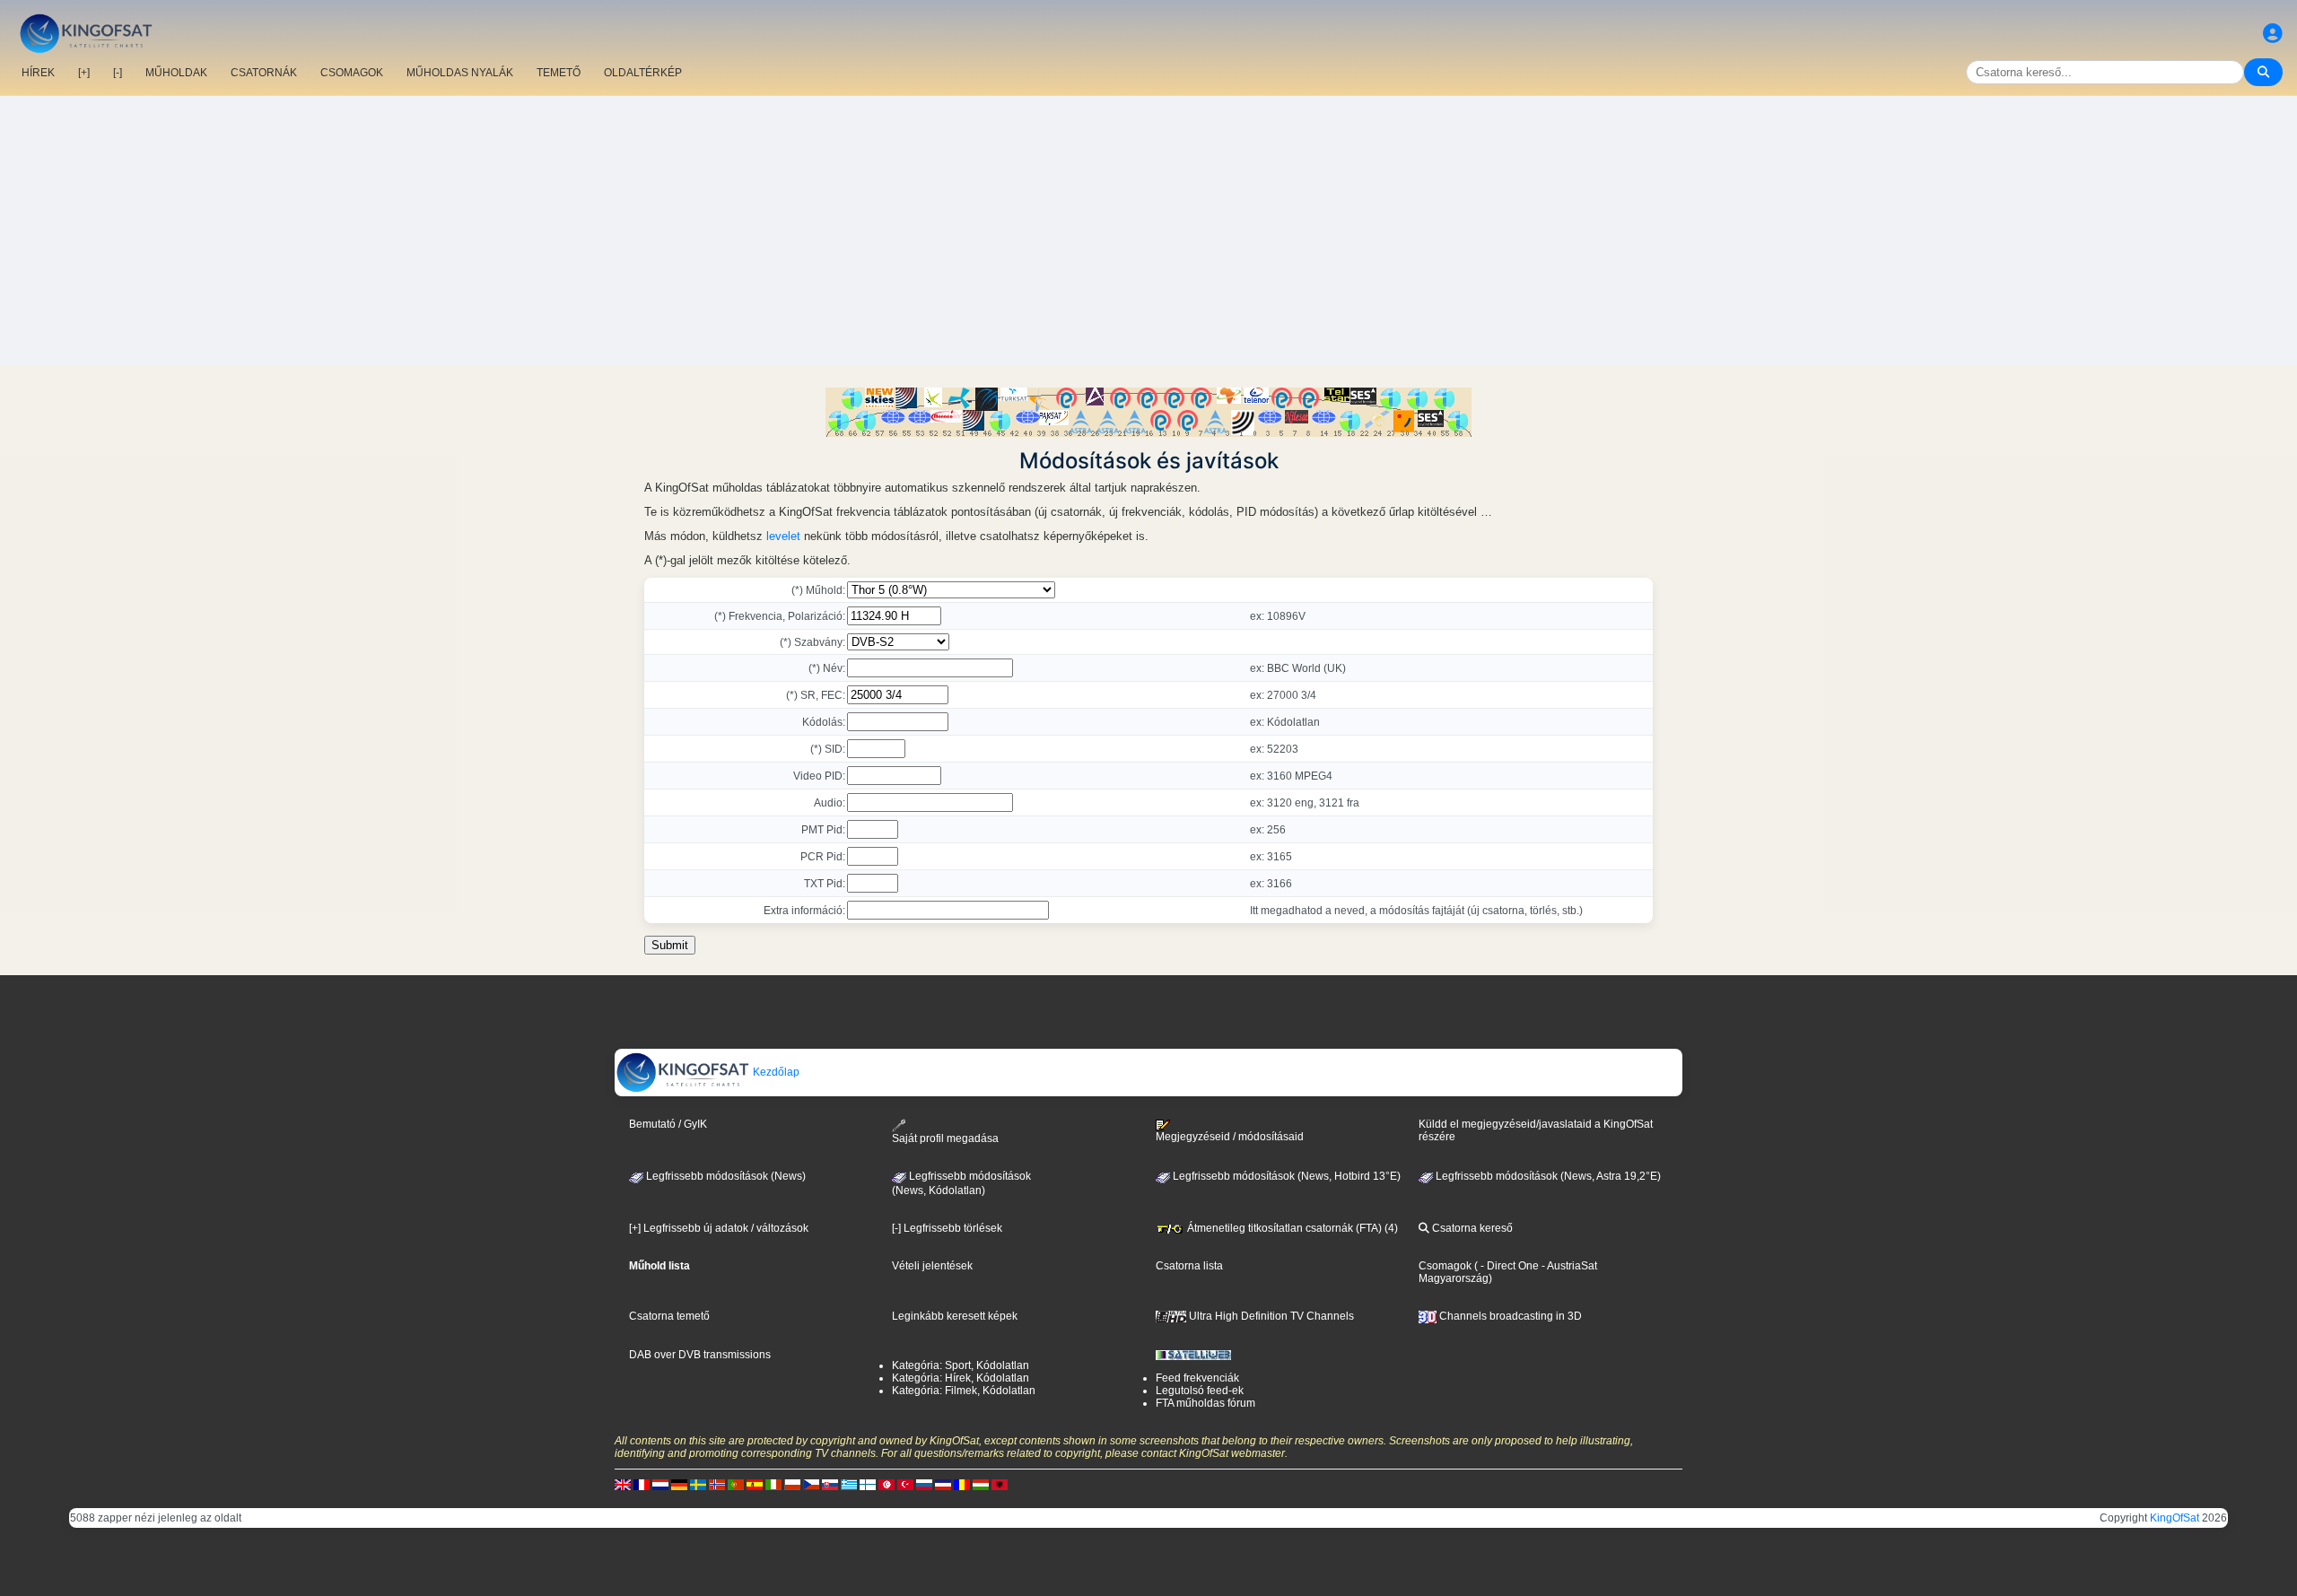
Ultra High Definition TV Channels (1270, 1316)
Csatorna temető (669, 1316)
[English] (623, 1485)
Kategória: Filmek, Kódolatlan (964, 1391)
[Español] (755, 1485)
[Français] (642, 1485)
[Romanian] (962, 1485)
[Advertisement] (1148, 231)
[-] (118, 73)
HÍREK (38, 73)
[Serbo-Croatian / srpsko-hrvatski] (943, 1485)
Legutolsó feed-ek (1200, 1391)
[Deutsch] (679, 1485)
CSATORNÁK (264, 73)
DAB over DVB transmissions (700, 1355)
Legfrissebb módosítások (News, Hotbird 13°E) (1285, 1176)
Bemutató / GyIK (668, 1124)
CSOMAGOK (352, 73)
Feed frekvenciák (1197, 1378)
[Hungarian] (981, 1485)
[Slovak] (830, 1485)
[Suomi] (868, 1485)
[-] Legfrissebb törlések (947, 1228)
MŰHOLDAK (176, 73)
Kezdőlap (775, 1072)
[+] (84, 73)
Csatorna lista (1189, 1266)
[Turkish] (905, 1485)
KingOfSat (2175, 1518)
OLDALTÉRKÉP (643, 73)
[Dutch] (660, 1485)
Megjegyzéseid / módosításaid (1230, 1137)
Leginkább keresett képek (955, 1316)
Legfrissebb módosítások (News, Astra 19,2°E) (1547, 1176)
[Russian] (924, 1485)
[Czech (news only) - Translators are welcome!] (811, 1485)
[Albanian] (1000, 1485)
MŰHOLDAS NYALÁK (460, 73)
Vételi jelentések (932, 1266)
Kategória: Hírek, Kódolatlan (961, 1378)
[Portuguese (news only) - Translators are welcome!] (736, 1485)
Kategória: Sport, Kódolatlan (961, 1365)
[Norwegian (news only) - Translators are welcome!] (717, 1485)
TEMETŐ (559, 73)
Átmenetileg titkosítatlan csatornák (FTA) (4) (1291, 1228)
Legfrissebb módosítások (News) (725, 1176)
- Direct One (1510, 1266)
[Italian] (773, 1485)
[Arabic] (886, 1485)
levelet (783, 536)
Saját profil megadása (945, 1138)
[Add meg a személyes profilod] (2273, 34)
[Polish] (792, 1485)
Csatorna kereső (1471, 1228)
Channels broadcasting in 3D (1509, 1316)
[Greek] (849, 1485)
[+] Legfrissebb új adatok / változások (719, 1228)
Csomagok (1445, 1266)
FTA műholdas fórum (1205, 1403)
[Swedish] (698, 1485)
